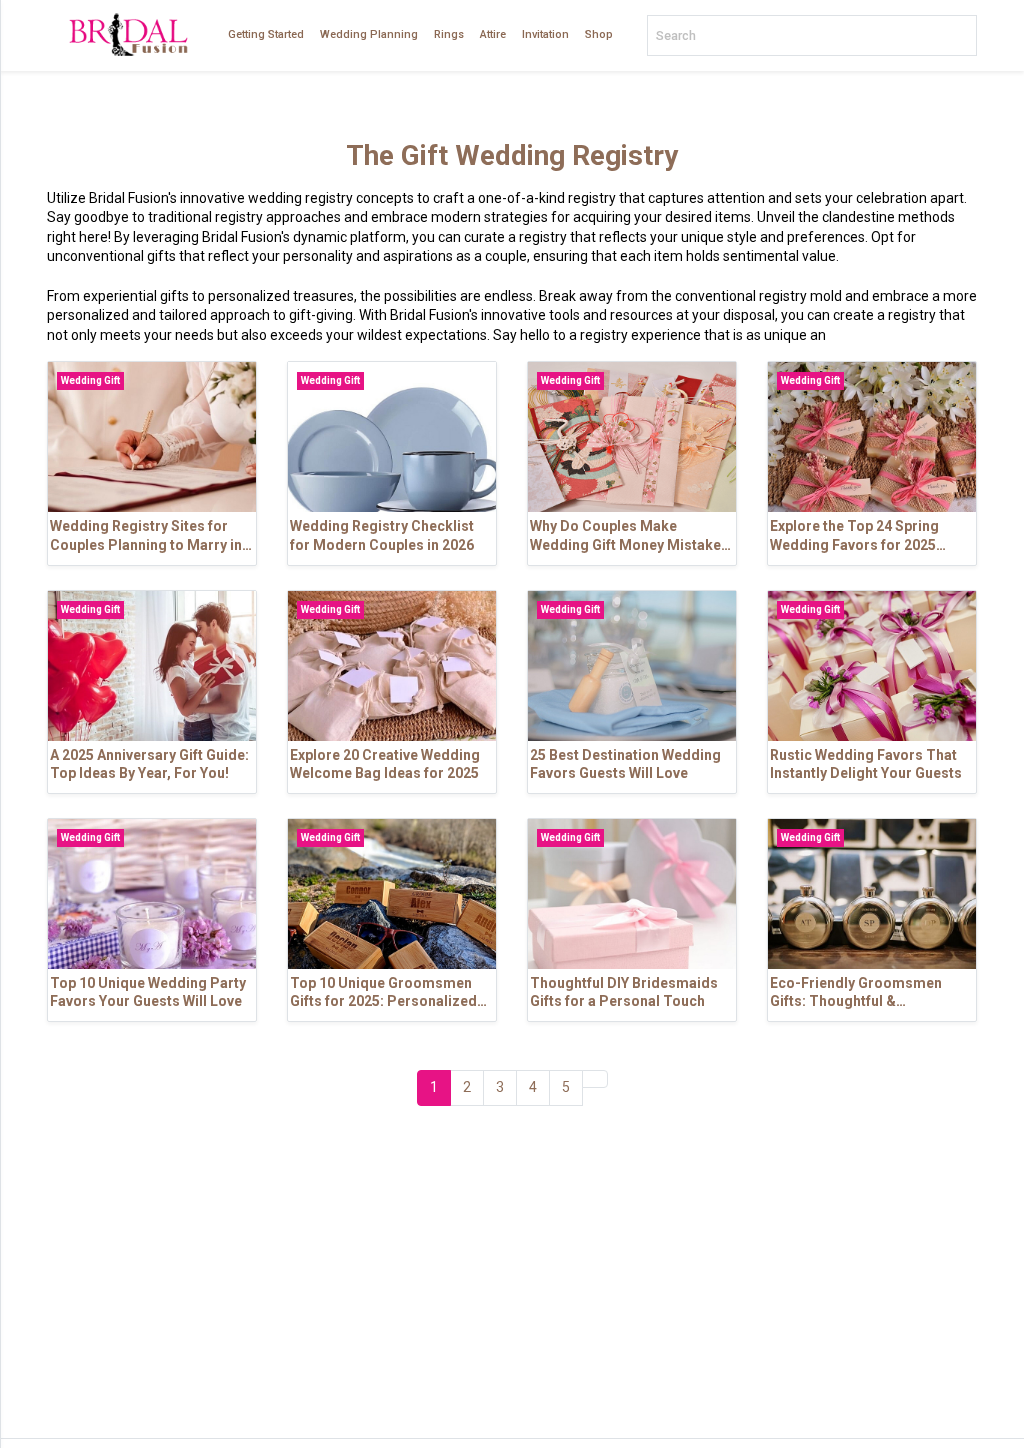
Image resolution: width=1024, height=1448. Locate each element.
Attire (493, 34)
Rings (449, 34)
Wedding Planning (369, 34)
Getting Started (266, 34)
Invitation (545, 34)
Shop (599, 34)
